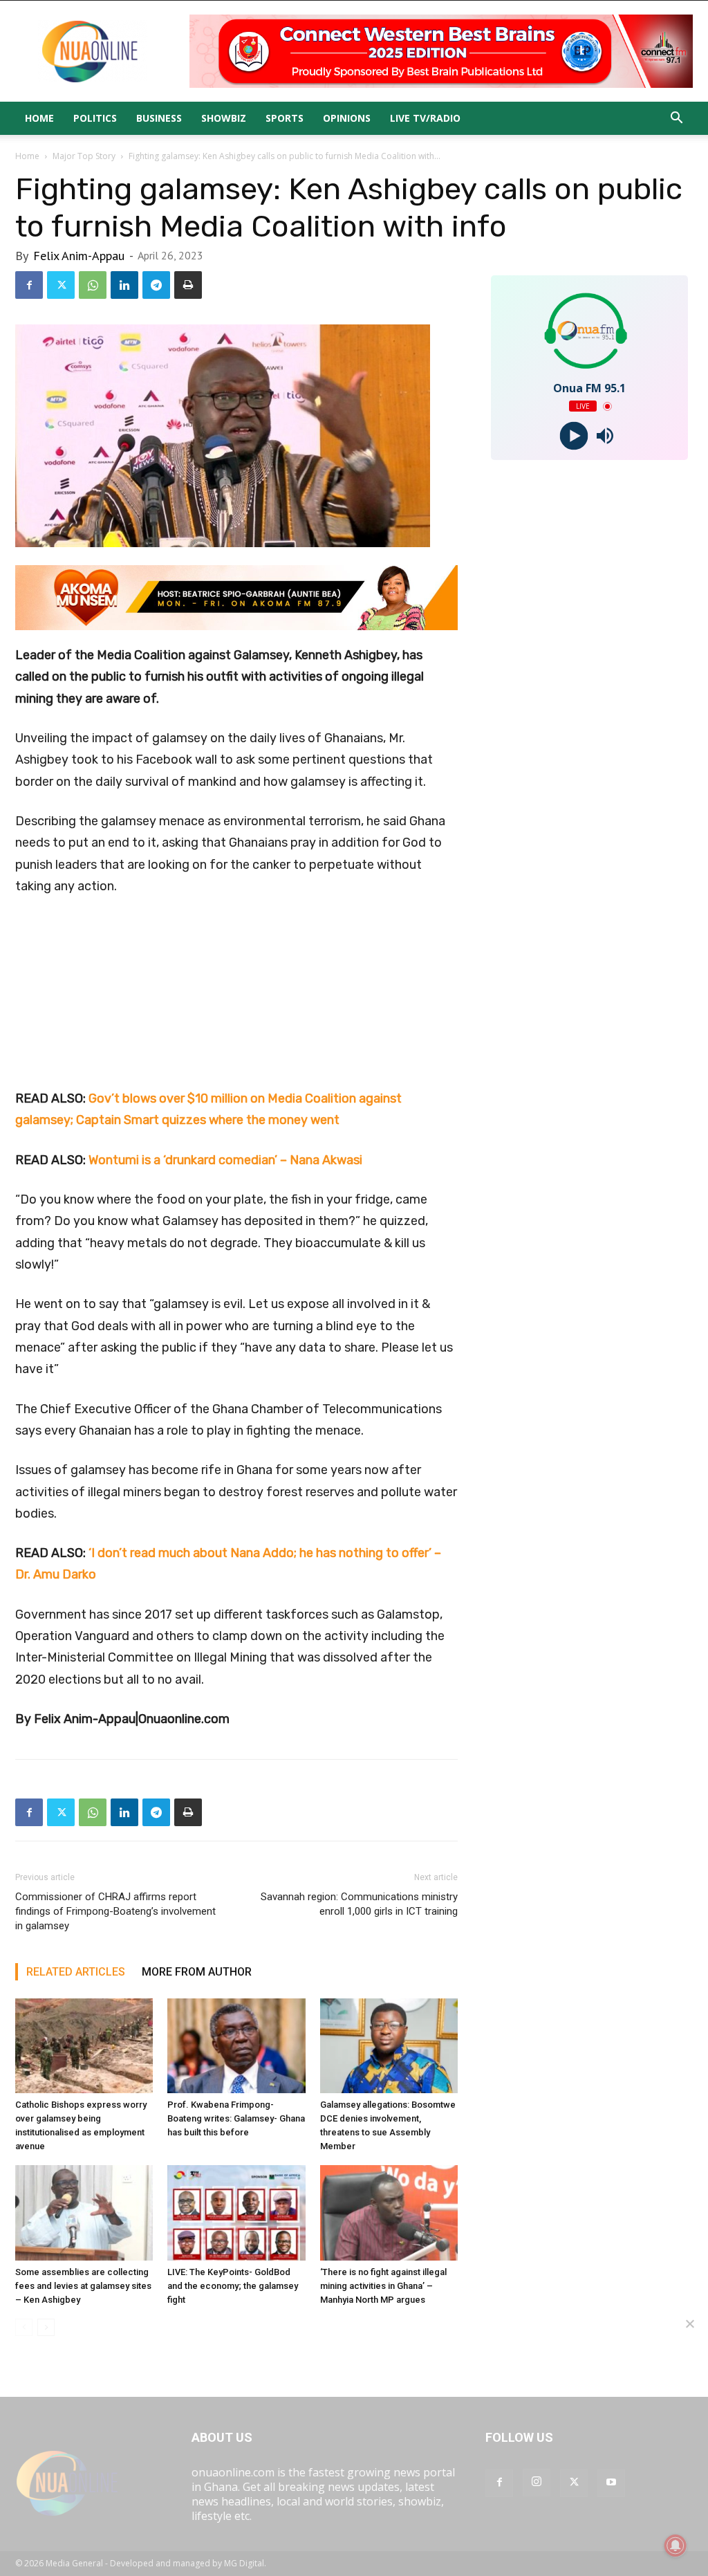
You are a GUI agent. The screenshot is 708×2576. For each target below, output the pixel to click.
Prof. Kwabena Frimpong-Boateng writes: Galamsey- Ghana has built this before (236, 2118)
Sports (285, 118)
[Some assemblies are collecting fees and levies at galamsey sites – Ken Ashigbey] (84, 2212)
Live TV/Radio (425, 118)
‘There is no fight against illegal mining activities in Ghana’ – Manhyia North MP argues (383, 2286)
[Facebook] (29, 285)
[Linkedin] (124, 285)
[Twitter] (61, 285)
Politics (95, 118)
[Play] (574, 436)
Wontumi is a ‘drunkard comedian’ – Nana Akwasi (225, 1160)
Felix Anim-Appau (79, 256)
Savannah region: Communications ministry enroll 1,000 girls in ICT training (359, 1904)
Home (39, 118)
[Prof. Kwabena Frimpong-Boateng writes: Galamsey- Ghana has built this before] (236, 2046)
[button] (676, 119)
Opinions (347, 118)
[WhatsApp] (93, 285)
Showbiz (224, 118)
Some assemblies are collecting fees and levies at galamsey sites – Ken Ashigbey (83, 2286)
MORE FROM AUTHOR (197, 1972)
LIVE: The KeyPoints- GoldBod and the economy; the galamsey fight (233, 2286)
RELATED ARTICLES (76, 1972)
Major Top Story (84, 156)
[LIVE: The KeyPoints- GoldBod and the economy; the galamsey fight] (236, 2212)
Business (159, 118)
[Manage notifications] (676, 2546)
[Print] (188, 285)
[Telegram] (156, 285)
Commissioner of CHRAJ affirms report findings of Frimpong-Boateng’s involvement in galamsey (115, 1911)
